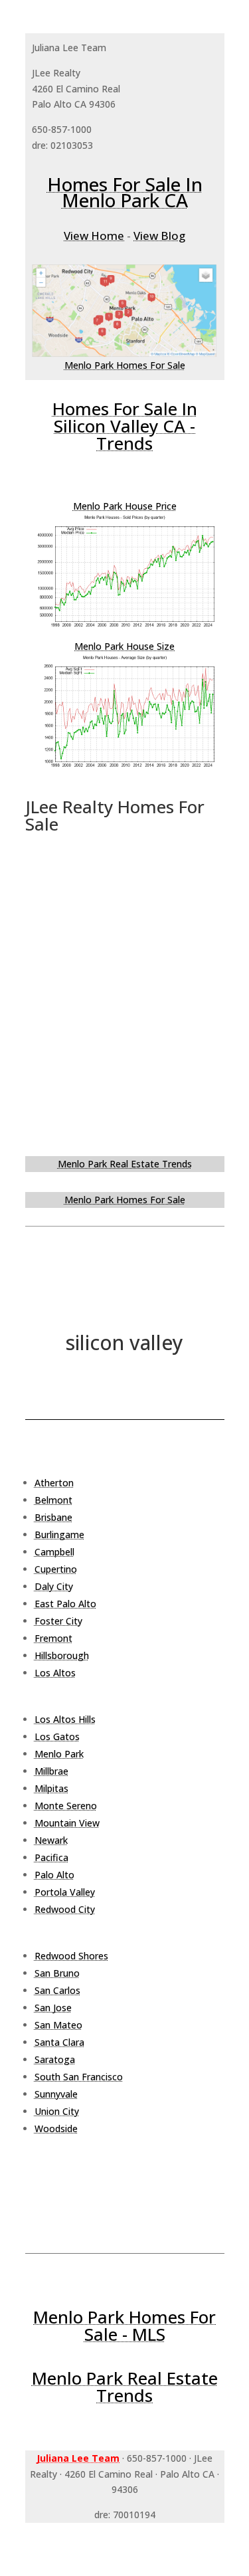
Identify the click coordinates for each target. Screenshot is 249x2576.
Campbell (54, 1552)
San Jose (53, 2008)
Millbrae (51, 1771)
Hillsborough (62, 1655)
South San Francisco (79, 2077)
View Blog (159, 236)
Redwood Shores (71, 1956)
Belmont (53, 1500)
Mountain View (67, 1823)
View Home (94, 236)
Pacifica (51, 1857)
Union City (57, 2111)
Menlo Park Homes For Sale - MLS (124, 2326)
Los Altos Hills (65, 1719)
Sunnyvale (56, 2094)
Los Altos (55, 1673)
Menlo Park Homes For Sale (125, 365)
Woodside (56, 2129)
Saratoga (55, 2059)
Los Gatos (57, 1736)
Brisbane (53, 1517)
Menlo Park (59, 1754)
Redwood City (65, 1909)
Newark (51, 1840)
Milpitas (51, 1788)
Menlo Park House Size (124, 646)
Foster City (58, 1621)
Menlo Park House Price (125, 506)
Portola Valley (65, 1892)
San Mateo (58, 2025)
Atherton (54, 1483)
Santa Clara (59, 2042)
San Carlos (57, 1990)
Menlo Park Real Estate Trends (125, 1164)
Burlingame (59, 1535)
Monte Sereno (66, 1806)
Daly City (54, 1586)
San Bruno (57, 1973)
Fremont (53, 1638)
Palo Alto (54, 1875)
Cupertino (56, 1569)
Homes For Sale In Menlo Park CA (125, 192)
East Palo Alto (65, 1604)
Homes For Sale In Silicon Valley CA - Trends (125, 426)
